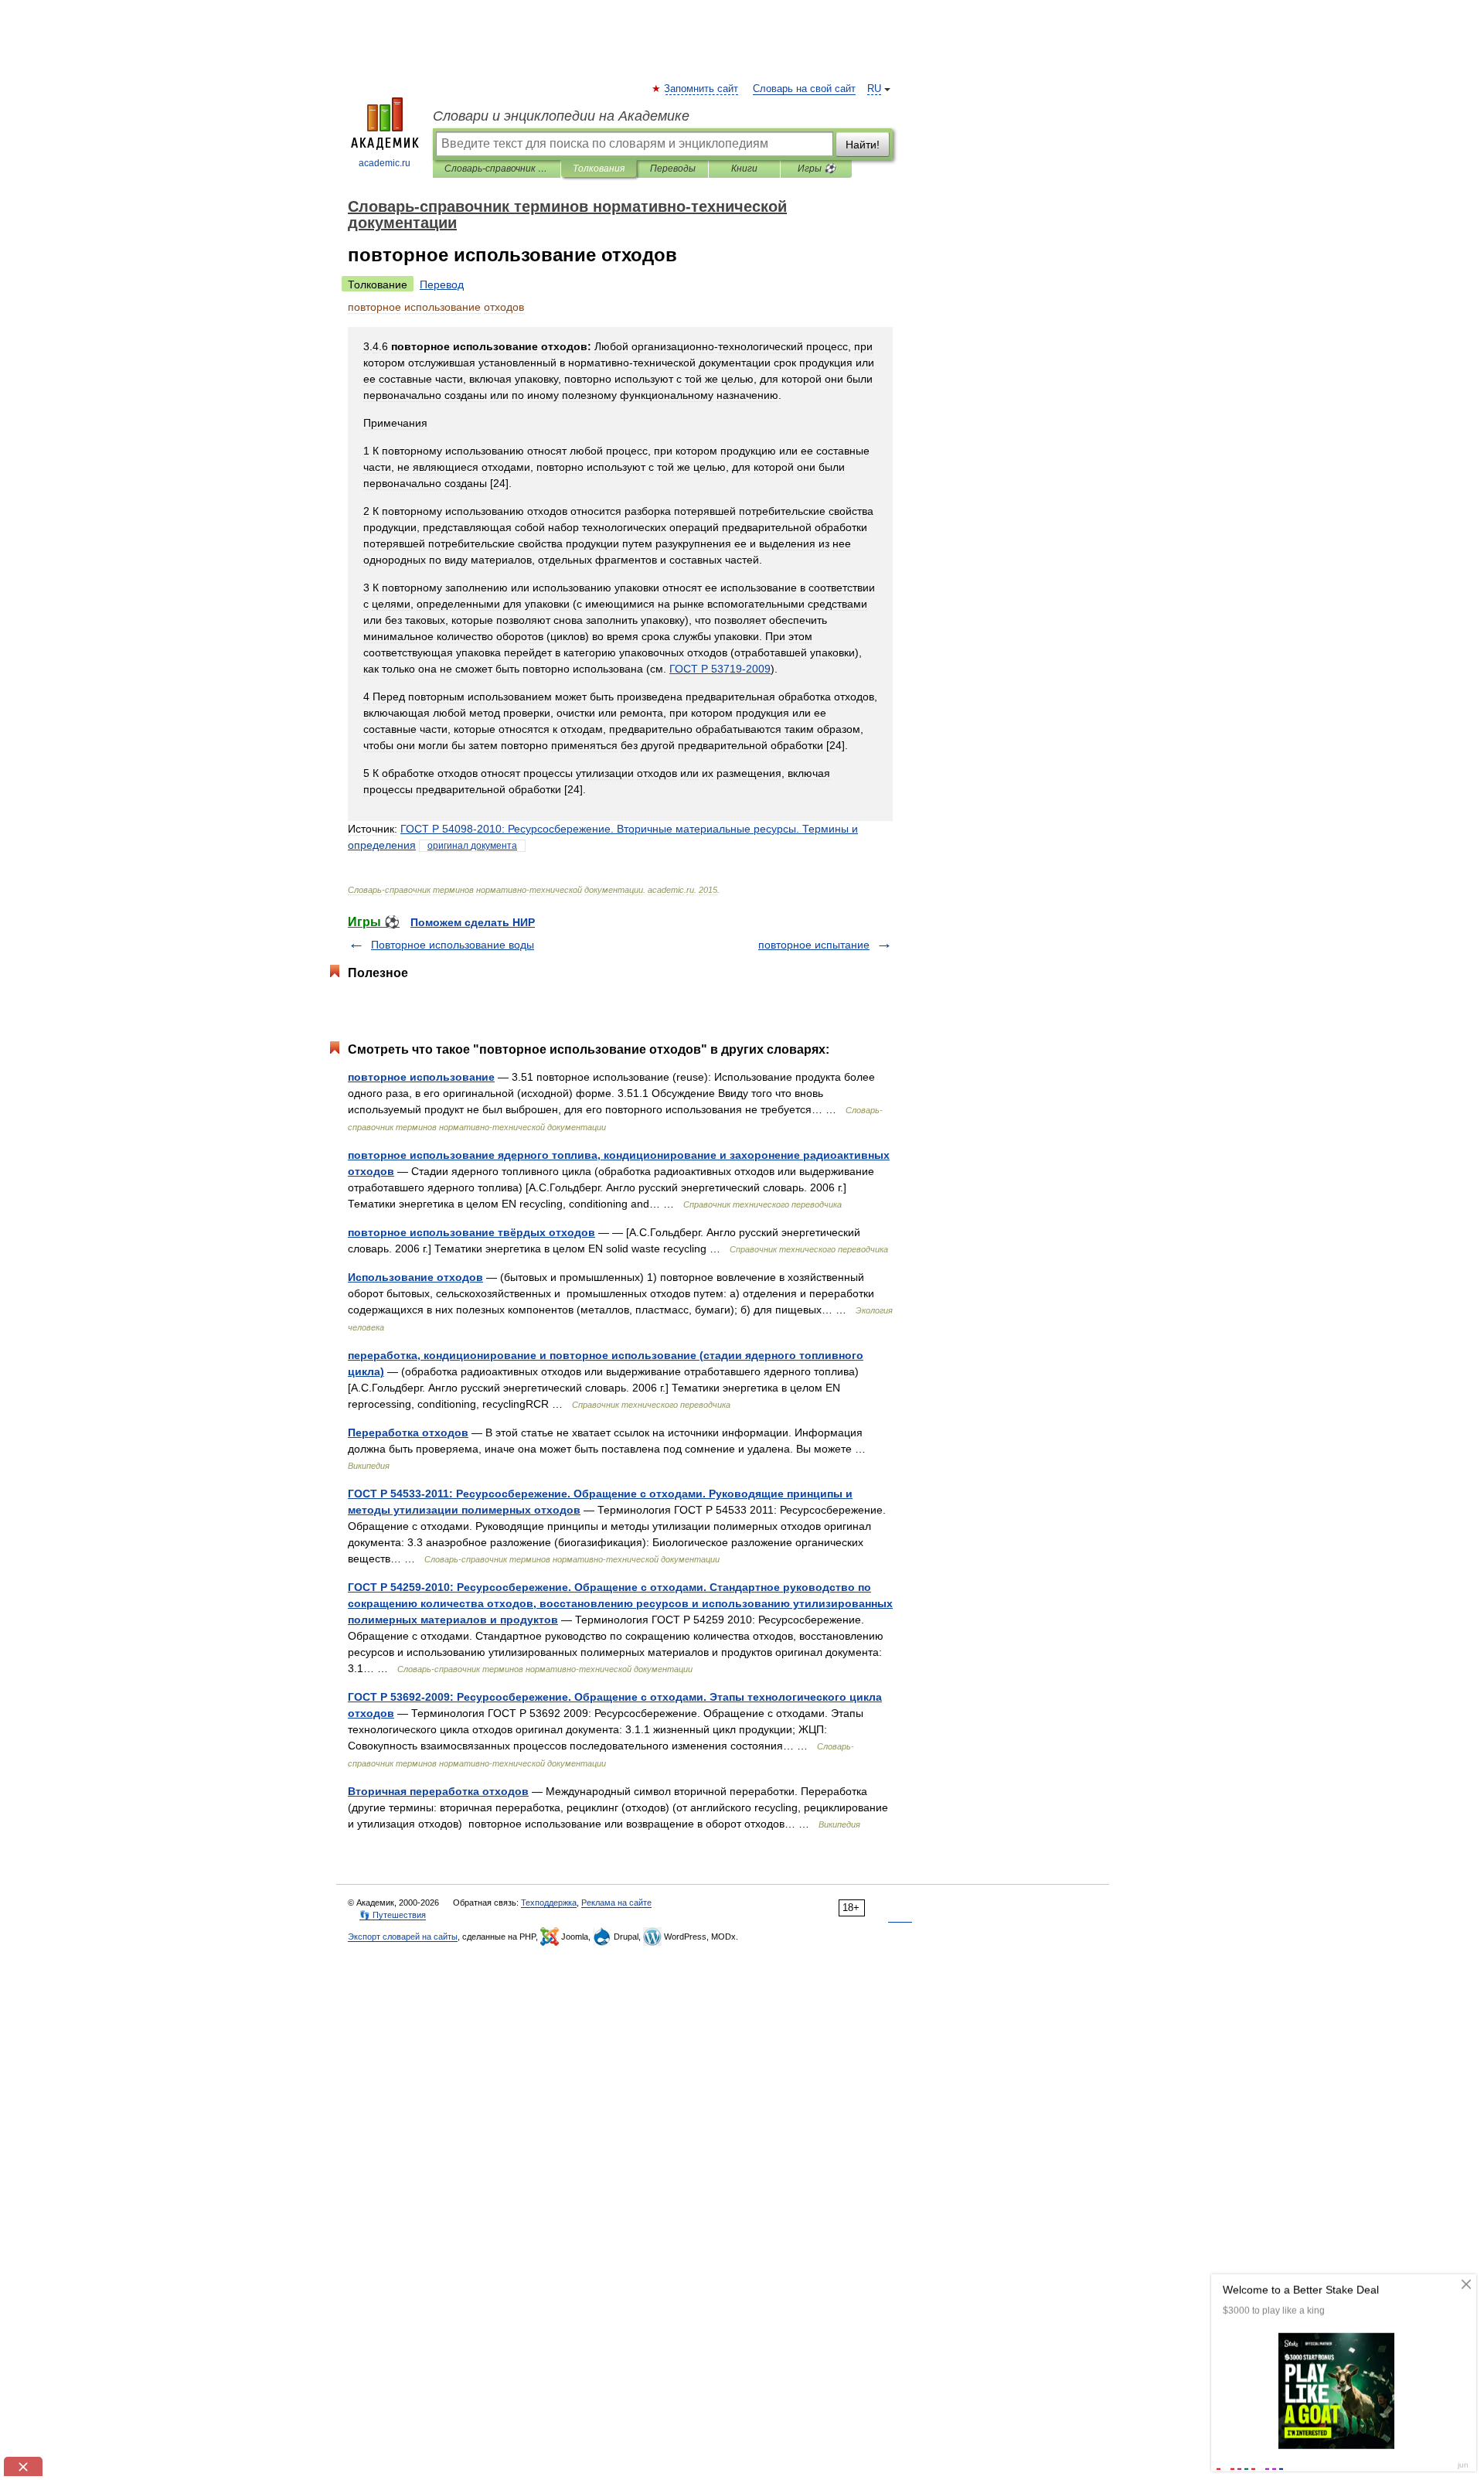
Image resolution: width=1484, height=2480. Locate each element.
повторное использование (421, 1077)
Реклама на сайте (616, 1903)
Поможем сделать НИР (473, 922)
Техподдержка (549, 1903)
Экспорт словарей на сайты (403, 1937)
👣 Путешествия (393, 1915)
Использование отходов (415, 1277)
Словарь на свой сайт (804, 89)
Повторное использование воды (453, 945)
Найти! (863, 145)
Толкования (599, 169)
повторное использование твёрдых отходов (471, 1232)
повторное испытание (814, 945)
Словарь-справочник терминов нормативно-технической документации (497, 169)
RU (874, 89)
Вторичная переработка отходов (438, 1791)
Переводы (673, 169)
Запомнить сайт (702, 89)
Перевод (442, 284)
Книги (744, 169)
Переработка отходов (408, 1432)
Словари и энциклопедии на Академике (561, 116)
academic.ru (385, 163)
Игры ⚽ (817, 169)
